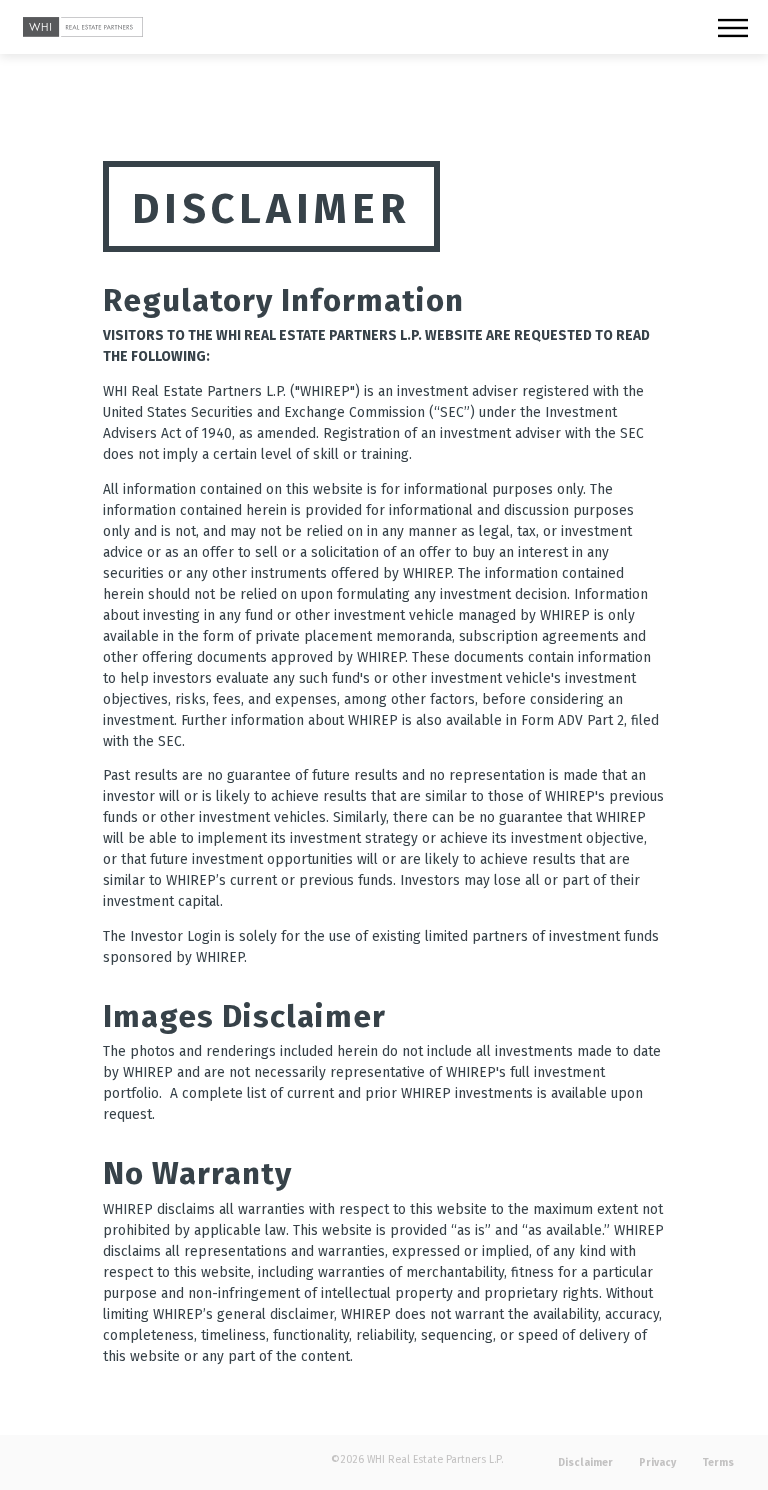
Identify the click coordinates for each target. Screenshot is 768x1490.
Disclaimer (585, 1462)
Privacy (657, 1462)
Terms (718, 1462)
